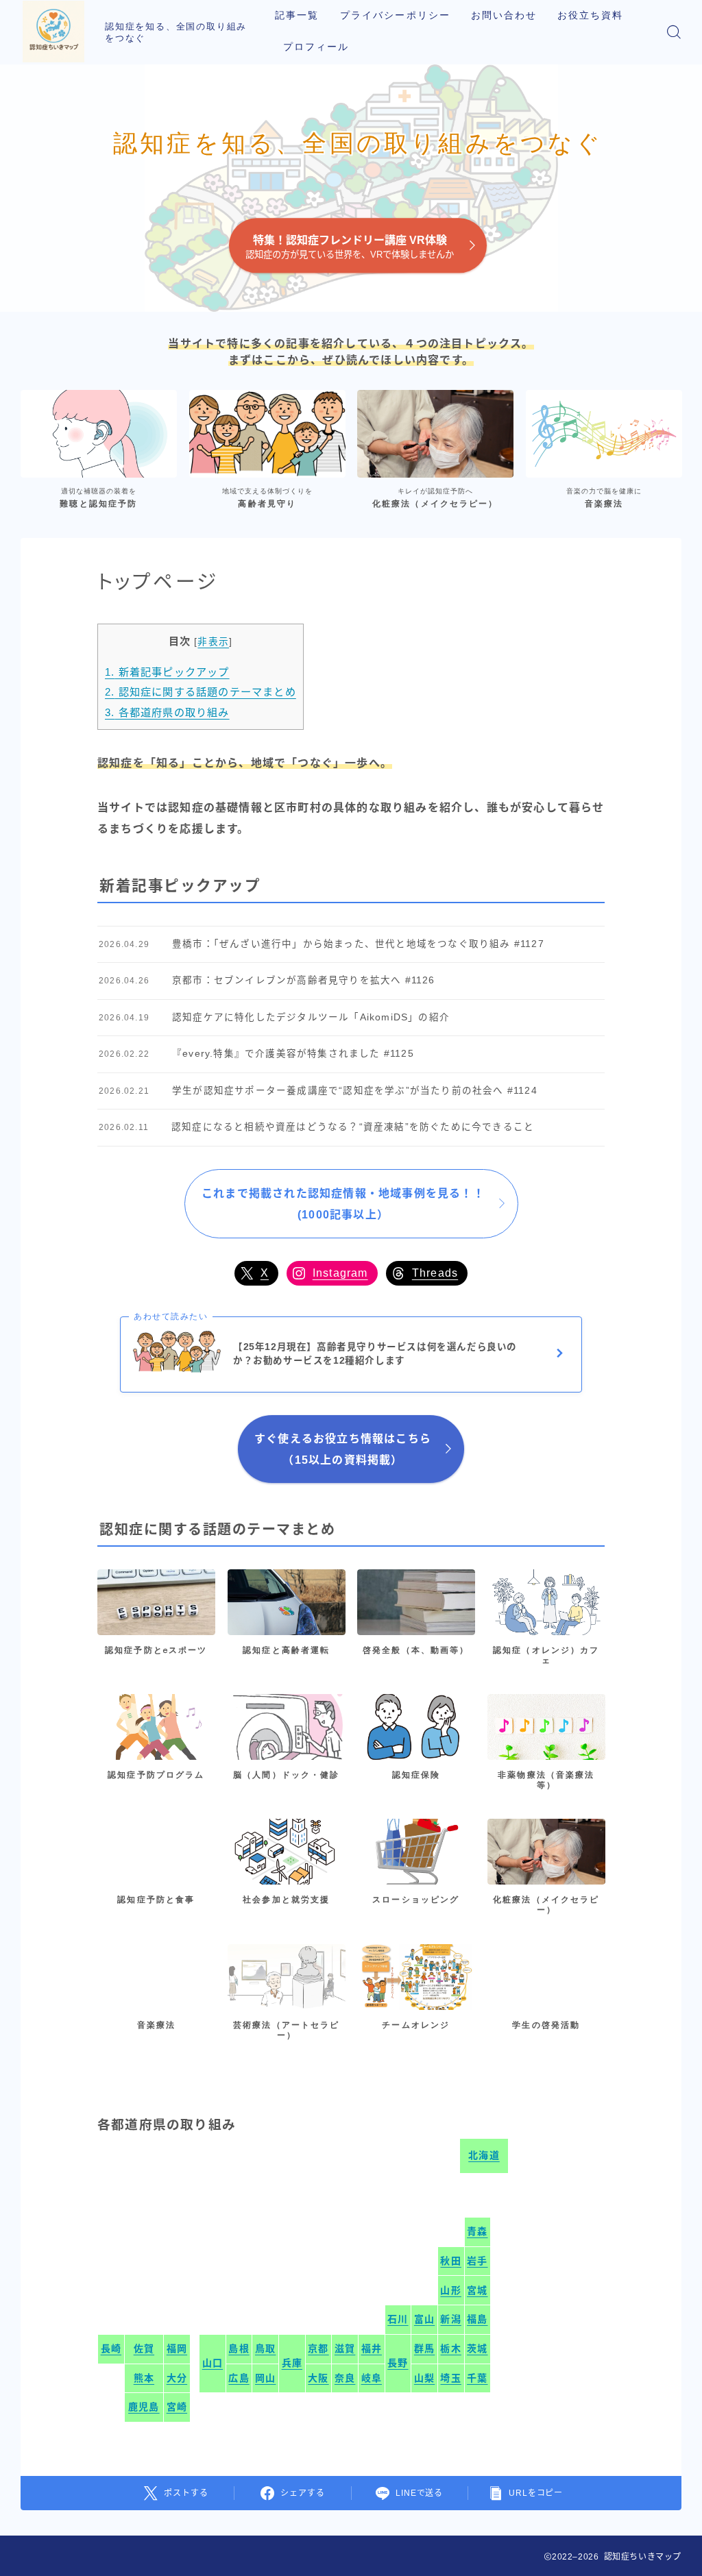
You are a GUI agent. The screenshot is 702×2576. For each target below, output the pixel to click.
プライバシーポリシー (395, 15)
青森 (477, 2231)
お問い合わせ (504, 15)
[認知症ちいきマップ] (53, 32)
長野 (398, 2363)
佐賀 (144, 2348)
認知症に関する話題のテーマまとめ (201, 692)
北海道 (484, 2155)
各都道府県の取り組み (167, 712)
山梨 (424, 2378)
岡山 (265, 2378)
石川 (398, 2319)
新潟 (450, 2319)
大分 (177, 2378)
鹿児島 (144, 2407)
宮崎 (177, 2407)
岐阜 (372, 2378)
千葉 (477, 2378)
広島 (239, 2378)
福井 (372, 2348)
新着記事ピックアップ (167, 672)
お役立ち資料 (591, 15)
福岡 (177, 2348)
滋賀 (345, 2348)
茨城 (477, 2348)
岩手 (477, 2261)
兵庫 (292, 2363)
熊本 (144, 2378)
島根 (239, 2348)
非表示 (213, 642)
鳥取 (265, 2348)
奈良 (345, 2378)
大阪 (318, 2378)
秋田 (450, 2261)
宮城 (477, 2290)
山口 (213, 2363)
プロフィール (316, 47)
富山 (424, 2319)
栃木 (450, 2348)
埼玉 (450, 2378)
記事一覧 (297, 15)
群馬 (424, 2348)
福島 (477, 2319)
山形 (450, 2290)
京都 (318, 2348)
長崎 (111, 2348)
